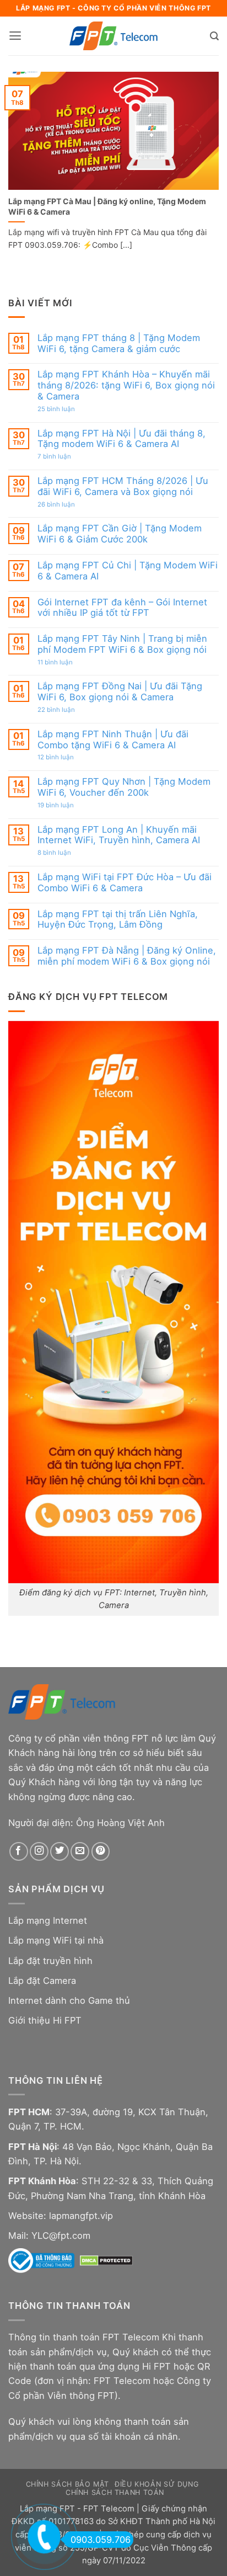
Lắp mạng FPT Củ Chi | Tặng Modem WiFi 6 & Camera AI (128, 571)
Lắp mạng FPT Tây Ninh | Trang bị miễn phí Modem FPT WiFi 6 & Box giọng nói (122, 644)
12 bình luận (67, 758)
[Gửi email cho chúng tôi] (80, 1851)
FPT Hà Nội (33, 2147)
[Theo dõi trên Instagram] (39, 1851)
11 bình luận (66, 663)
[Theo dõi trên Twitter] (60, 1851)
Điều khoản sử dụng (156, 2484)
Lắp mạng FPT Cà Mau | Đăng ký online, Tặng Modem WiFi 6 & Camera (107, 206)
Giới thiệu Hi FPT (45, 2020)
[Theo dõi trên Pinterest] (101, 1851)
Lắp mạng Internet (48, 1920)
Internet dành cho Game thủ (69, 2000)
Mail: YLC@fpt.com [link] (49, 2236)
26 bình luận (68, 505)
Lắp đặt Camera (42, 1981)
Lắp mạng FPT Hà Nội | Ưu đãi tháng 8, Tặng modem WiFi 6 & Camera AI (121, 439)
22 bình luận (68, 710)
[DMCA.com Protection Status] (106, 2260)
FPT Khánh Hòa (42, 2181)
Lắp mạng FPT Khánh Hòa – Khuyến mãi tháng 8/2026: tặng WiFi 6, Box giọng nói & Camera (126, 385)
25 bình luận (68, 409)
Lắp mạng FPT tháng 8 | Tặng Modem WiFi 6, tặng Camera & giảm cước (119, 344)
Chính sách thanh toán (115, 2492)
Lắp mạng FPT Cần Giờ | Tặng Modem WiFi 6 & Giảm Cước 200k (120, 534)
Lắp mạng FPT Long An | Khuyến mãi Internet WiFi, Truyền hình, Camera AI (119, 835)
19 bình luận (68, 806)
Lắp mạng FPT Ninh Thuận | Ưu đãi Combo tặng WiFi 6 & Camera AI (113, 740)
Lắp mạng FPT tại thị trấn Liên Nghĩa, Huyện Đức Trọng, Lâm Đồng (118, 920)
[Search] (214, 36)
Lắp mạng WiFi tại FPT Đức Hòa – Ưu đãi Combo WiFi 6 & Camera (125, 883)
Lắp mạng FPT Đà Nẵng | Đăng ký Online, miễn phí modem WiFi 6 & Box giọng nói (127, 956)
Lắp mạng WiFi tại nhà (56, 1940)
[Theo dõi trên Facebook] (19, 1851)
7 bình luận (66, 457)
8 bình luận (66, 853)
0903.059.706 (101, 2540)
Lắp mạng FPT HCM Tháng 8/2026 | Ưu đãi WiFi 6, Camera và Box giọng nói (123, 486)
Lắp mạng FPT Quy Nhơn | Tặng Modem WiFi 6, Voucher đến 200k (124, 787)
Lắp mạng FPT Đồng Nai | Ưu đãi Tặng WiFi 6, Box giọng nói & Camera (120, 692)
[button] (15, 36)
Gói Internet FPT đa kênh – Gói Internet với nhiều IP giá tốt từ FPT (122, 608)
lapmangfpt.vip (81, 2216)
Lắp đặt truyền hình (50, 1961)
